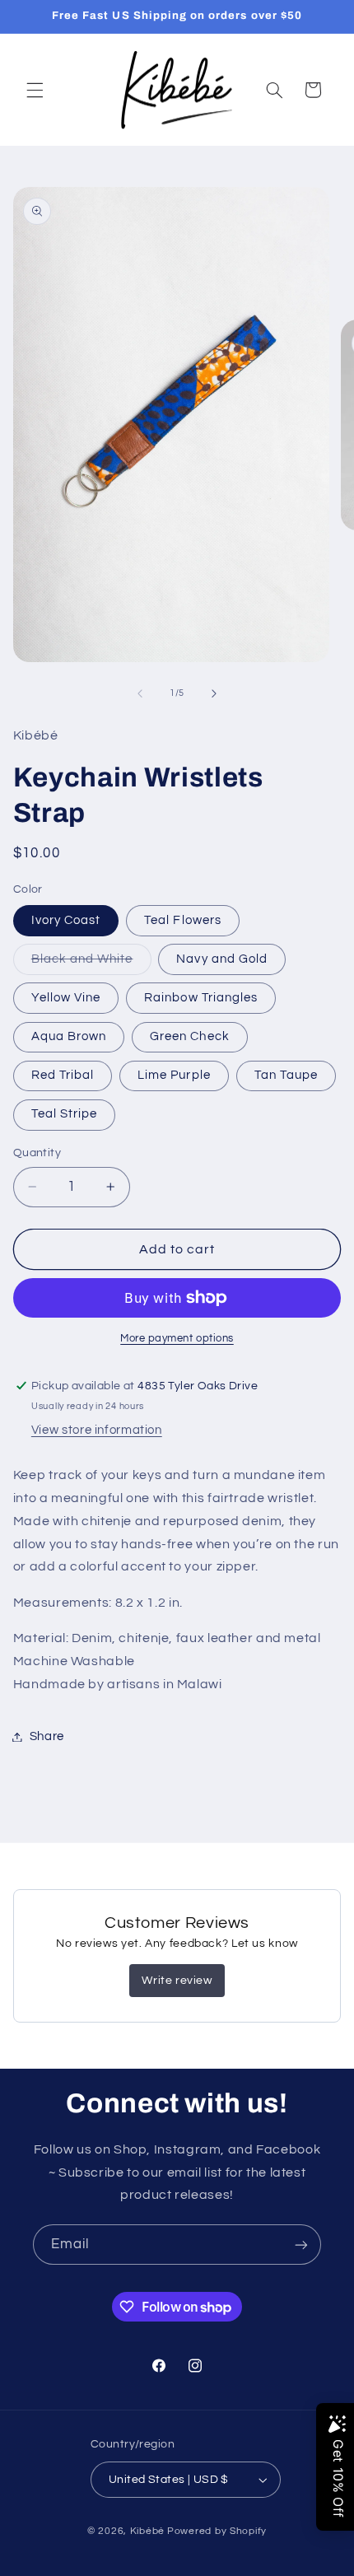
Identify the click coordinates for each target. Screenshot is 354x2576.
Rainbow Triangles (201, 998)
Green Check (190, 1036)
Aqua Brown (69, 1036)
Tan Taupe (286, 1075)
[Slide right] (214, 693)
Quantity (37, 1153)
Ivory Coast (66, 920)
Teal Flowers (183, 920)
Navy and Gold (222, 959)
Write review (177, 1981)
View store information (97, 1430)
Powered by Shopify (217, 2531)
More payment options (177, 1339)
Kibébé (147, 2531)
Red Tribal (63, 1075)
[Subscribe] (301, 2245)
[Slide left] (140, 693)
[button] (35, 90)
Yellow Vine (66, 998)
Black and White (91, 964)
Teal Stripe (65, 1114)
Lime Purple (174, 1075)
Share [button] (47, 1736)
